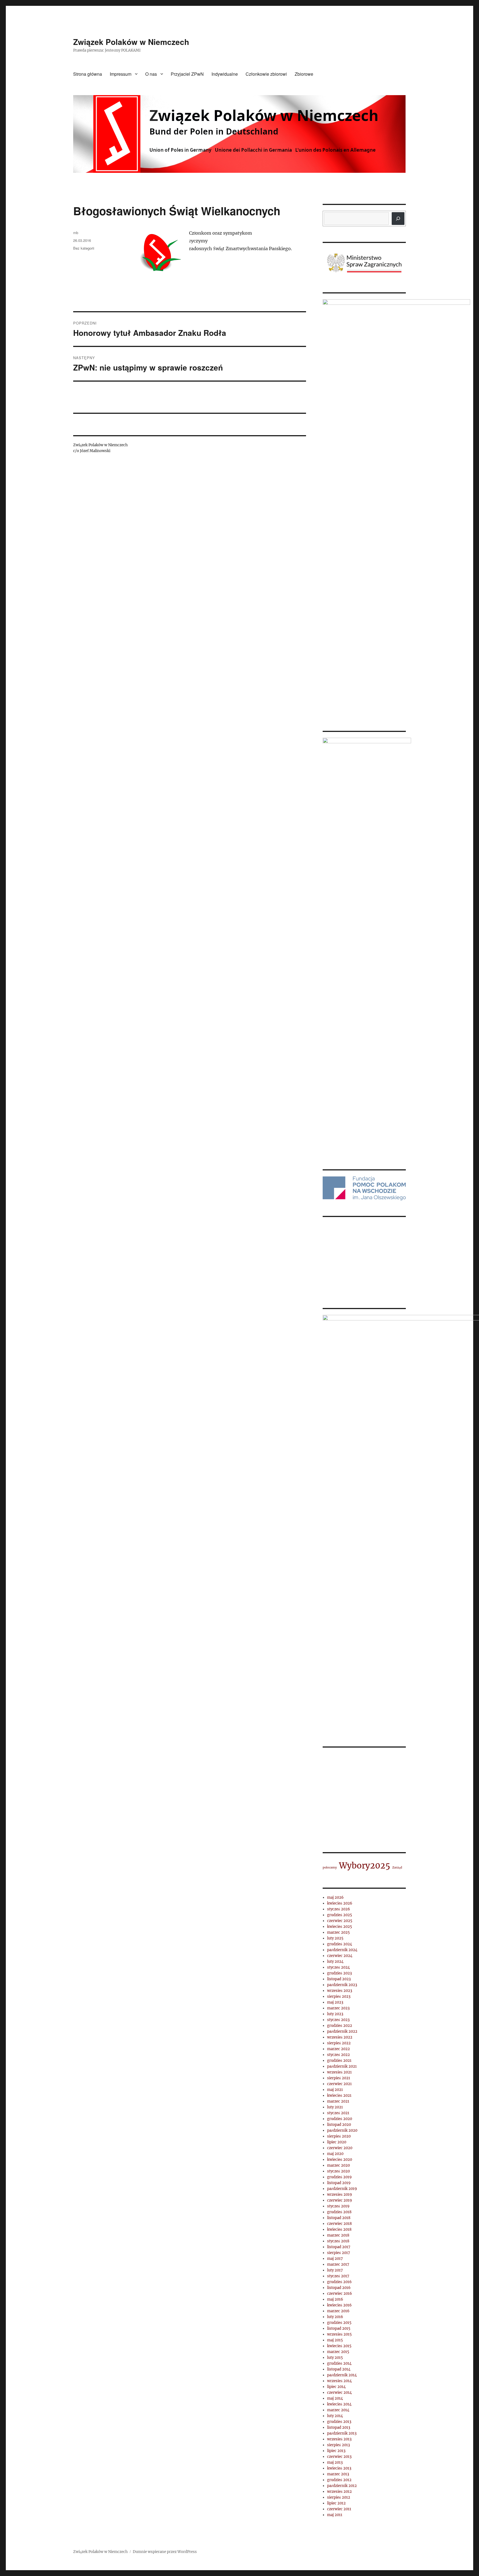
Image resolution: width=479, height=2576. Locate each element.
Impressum (121, 74)
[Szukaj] (398, 219)
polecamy (330, 2547)
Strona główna (88, 74)
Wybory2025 (365, 2545)
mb (76, 233)
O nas (151, 74)
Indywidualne (225, 74)
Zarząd (397, 2547)
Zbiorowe (304, 74)
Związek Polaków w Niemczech (131, 42)
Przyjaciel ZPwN (187, 74)
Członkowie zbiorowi (266, 74)
